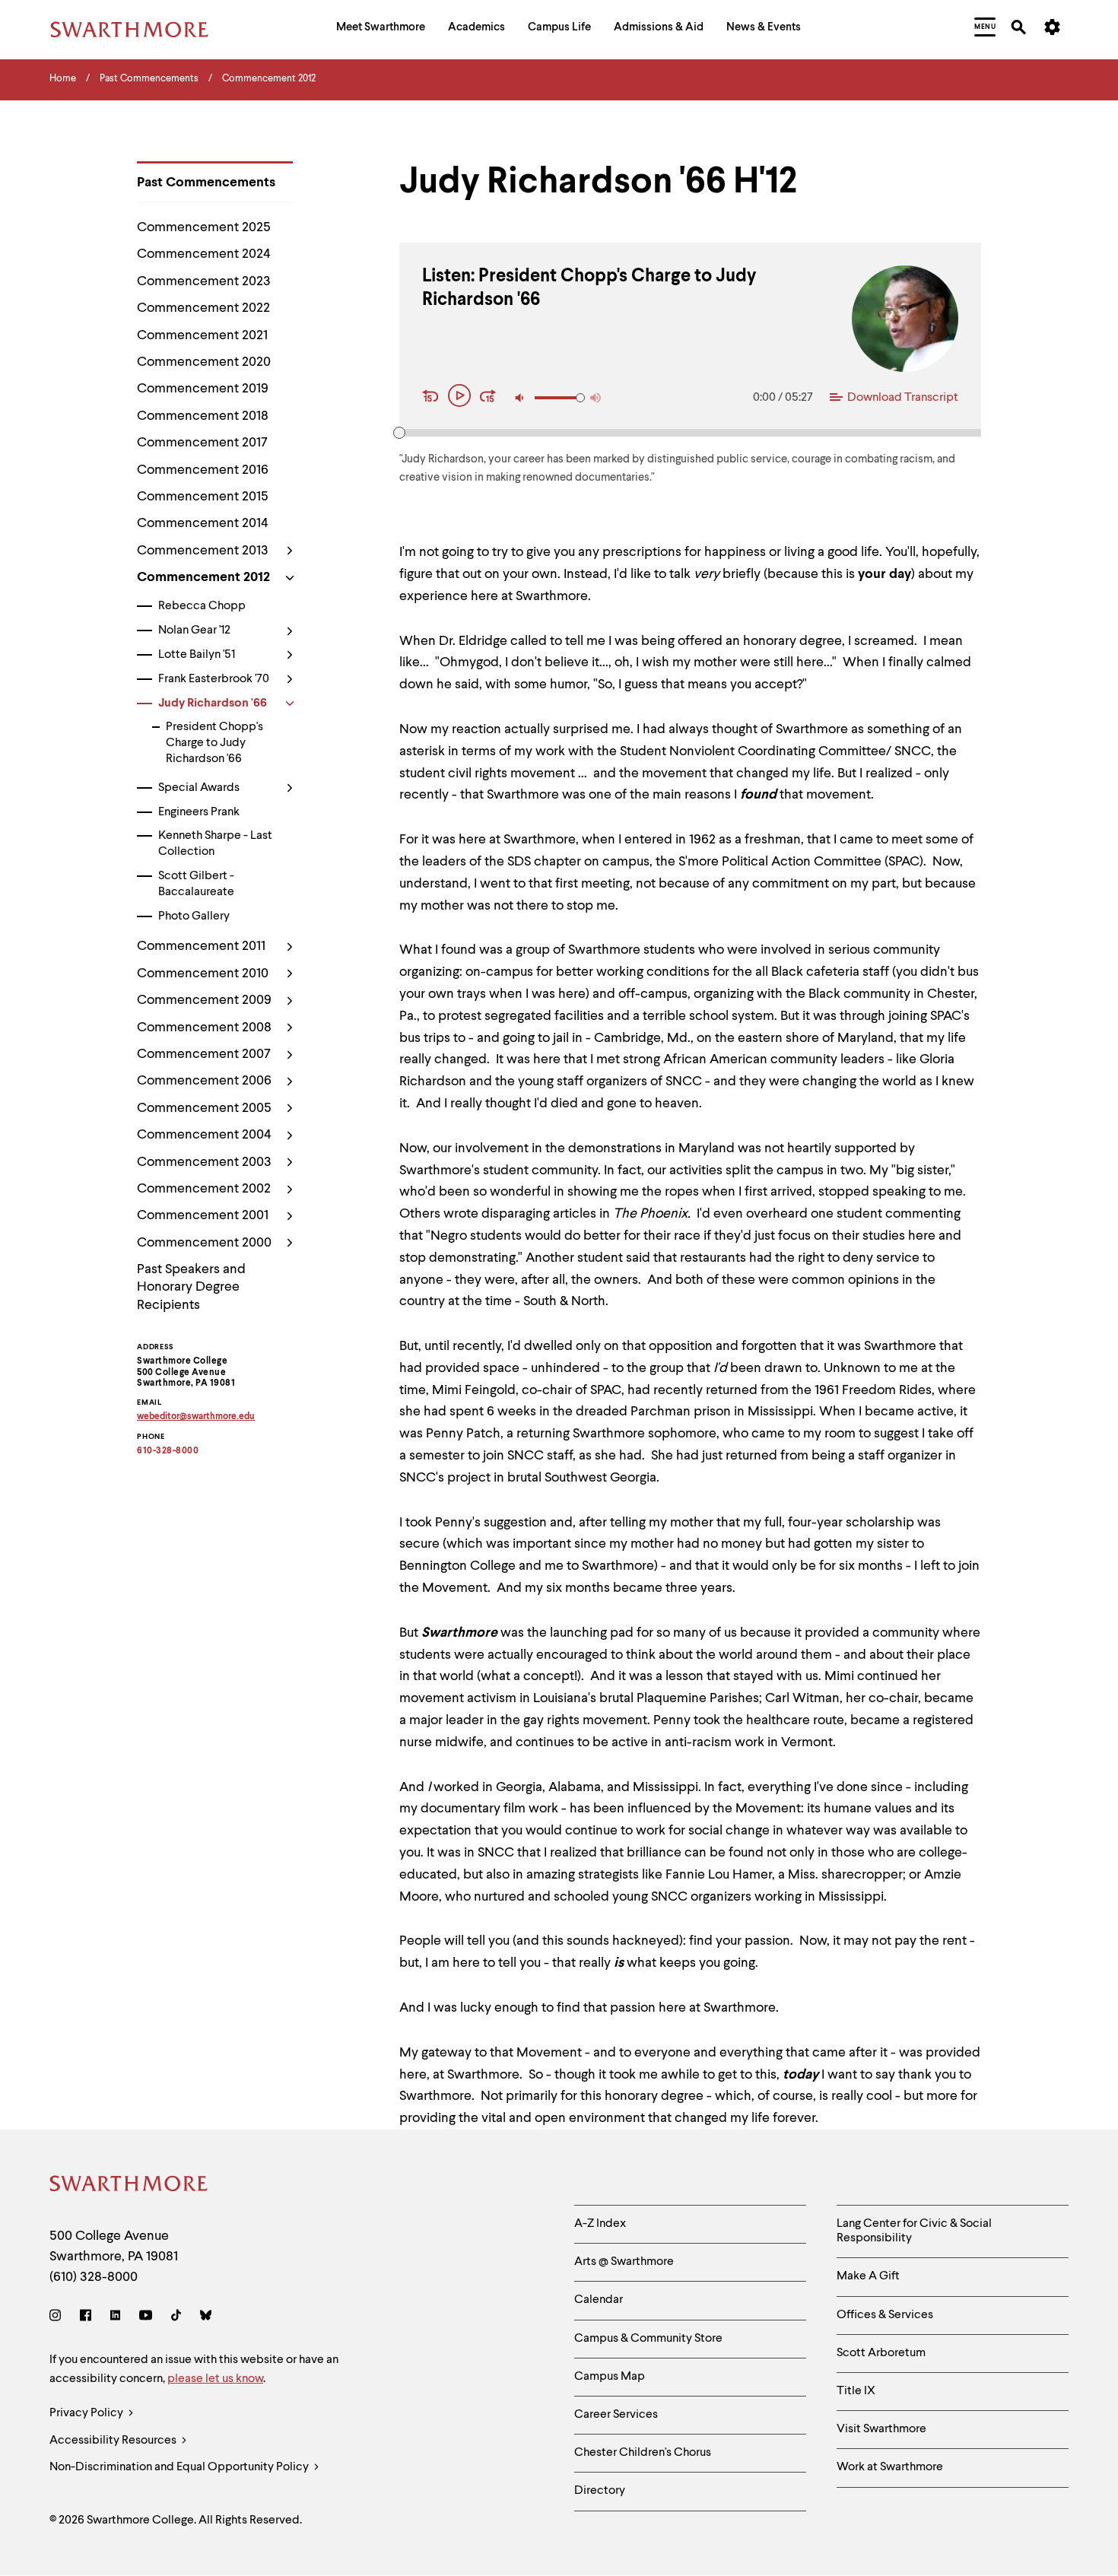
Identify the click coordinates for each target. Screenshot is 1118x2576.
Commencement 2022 (203, 308)
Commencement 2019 (203, 389)
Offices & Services (885, 2315)
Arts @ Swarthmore (624, 2262)
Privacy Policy (87, 2413)
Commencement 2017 (202, 443)
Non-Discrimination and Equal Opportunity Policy (180, 2467)
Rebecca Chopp (202, 606)
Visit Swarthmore (881, 2429)
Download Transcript (903, 398)
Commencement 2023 (204, 281)
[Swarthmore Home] (129, 2186)
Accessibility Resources (114, 2441)
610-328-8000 (168, 1451)
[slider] (399, 433)
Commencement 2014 (203, 523)
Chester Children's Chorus (643, 2453)
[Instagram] (58, 2318)
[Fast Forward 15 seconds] (488, 398)
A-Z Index (600, 2224)
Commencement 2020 (204, 362)
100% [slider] (580, 398)
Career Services (616, 2415)
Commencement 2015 (203, 497)
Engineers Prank (199, 812)
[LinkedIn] (115, 2318)
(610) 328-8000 (94, 2277)
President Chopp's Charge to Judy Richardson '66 (214, 743)
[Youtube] (146, 2318)
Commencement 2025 (204, 227)
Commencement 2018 (203, 416)
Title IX (856, 2391)
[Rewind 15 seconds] (433, 398)
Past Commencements (206, 183)
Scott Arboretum (881, 2353)
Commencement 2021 (202, 335)
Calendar (599, 2300)
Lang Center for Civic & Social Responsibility (914, 2231)
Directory (600, 2491)
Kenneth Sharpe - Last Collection (215, 844)
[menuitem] (381, 29)
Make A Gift (868, 2276)
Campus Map (610, 2377)
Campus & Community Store (648, 2339)
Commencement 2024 (204, 254)
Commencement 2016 (203, 470)
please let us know (215, 2379)
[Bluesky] (206, 2318)
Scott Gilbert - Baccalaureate (196, 884)
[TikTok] (176, 2318)
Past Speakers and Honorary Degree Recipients (191, 1287)
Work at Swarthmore (890, 2467)
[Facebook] (86, 2318)
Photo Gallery (194, 916)
